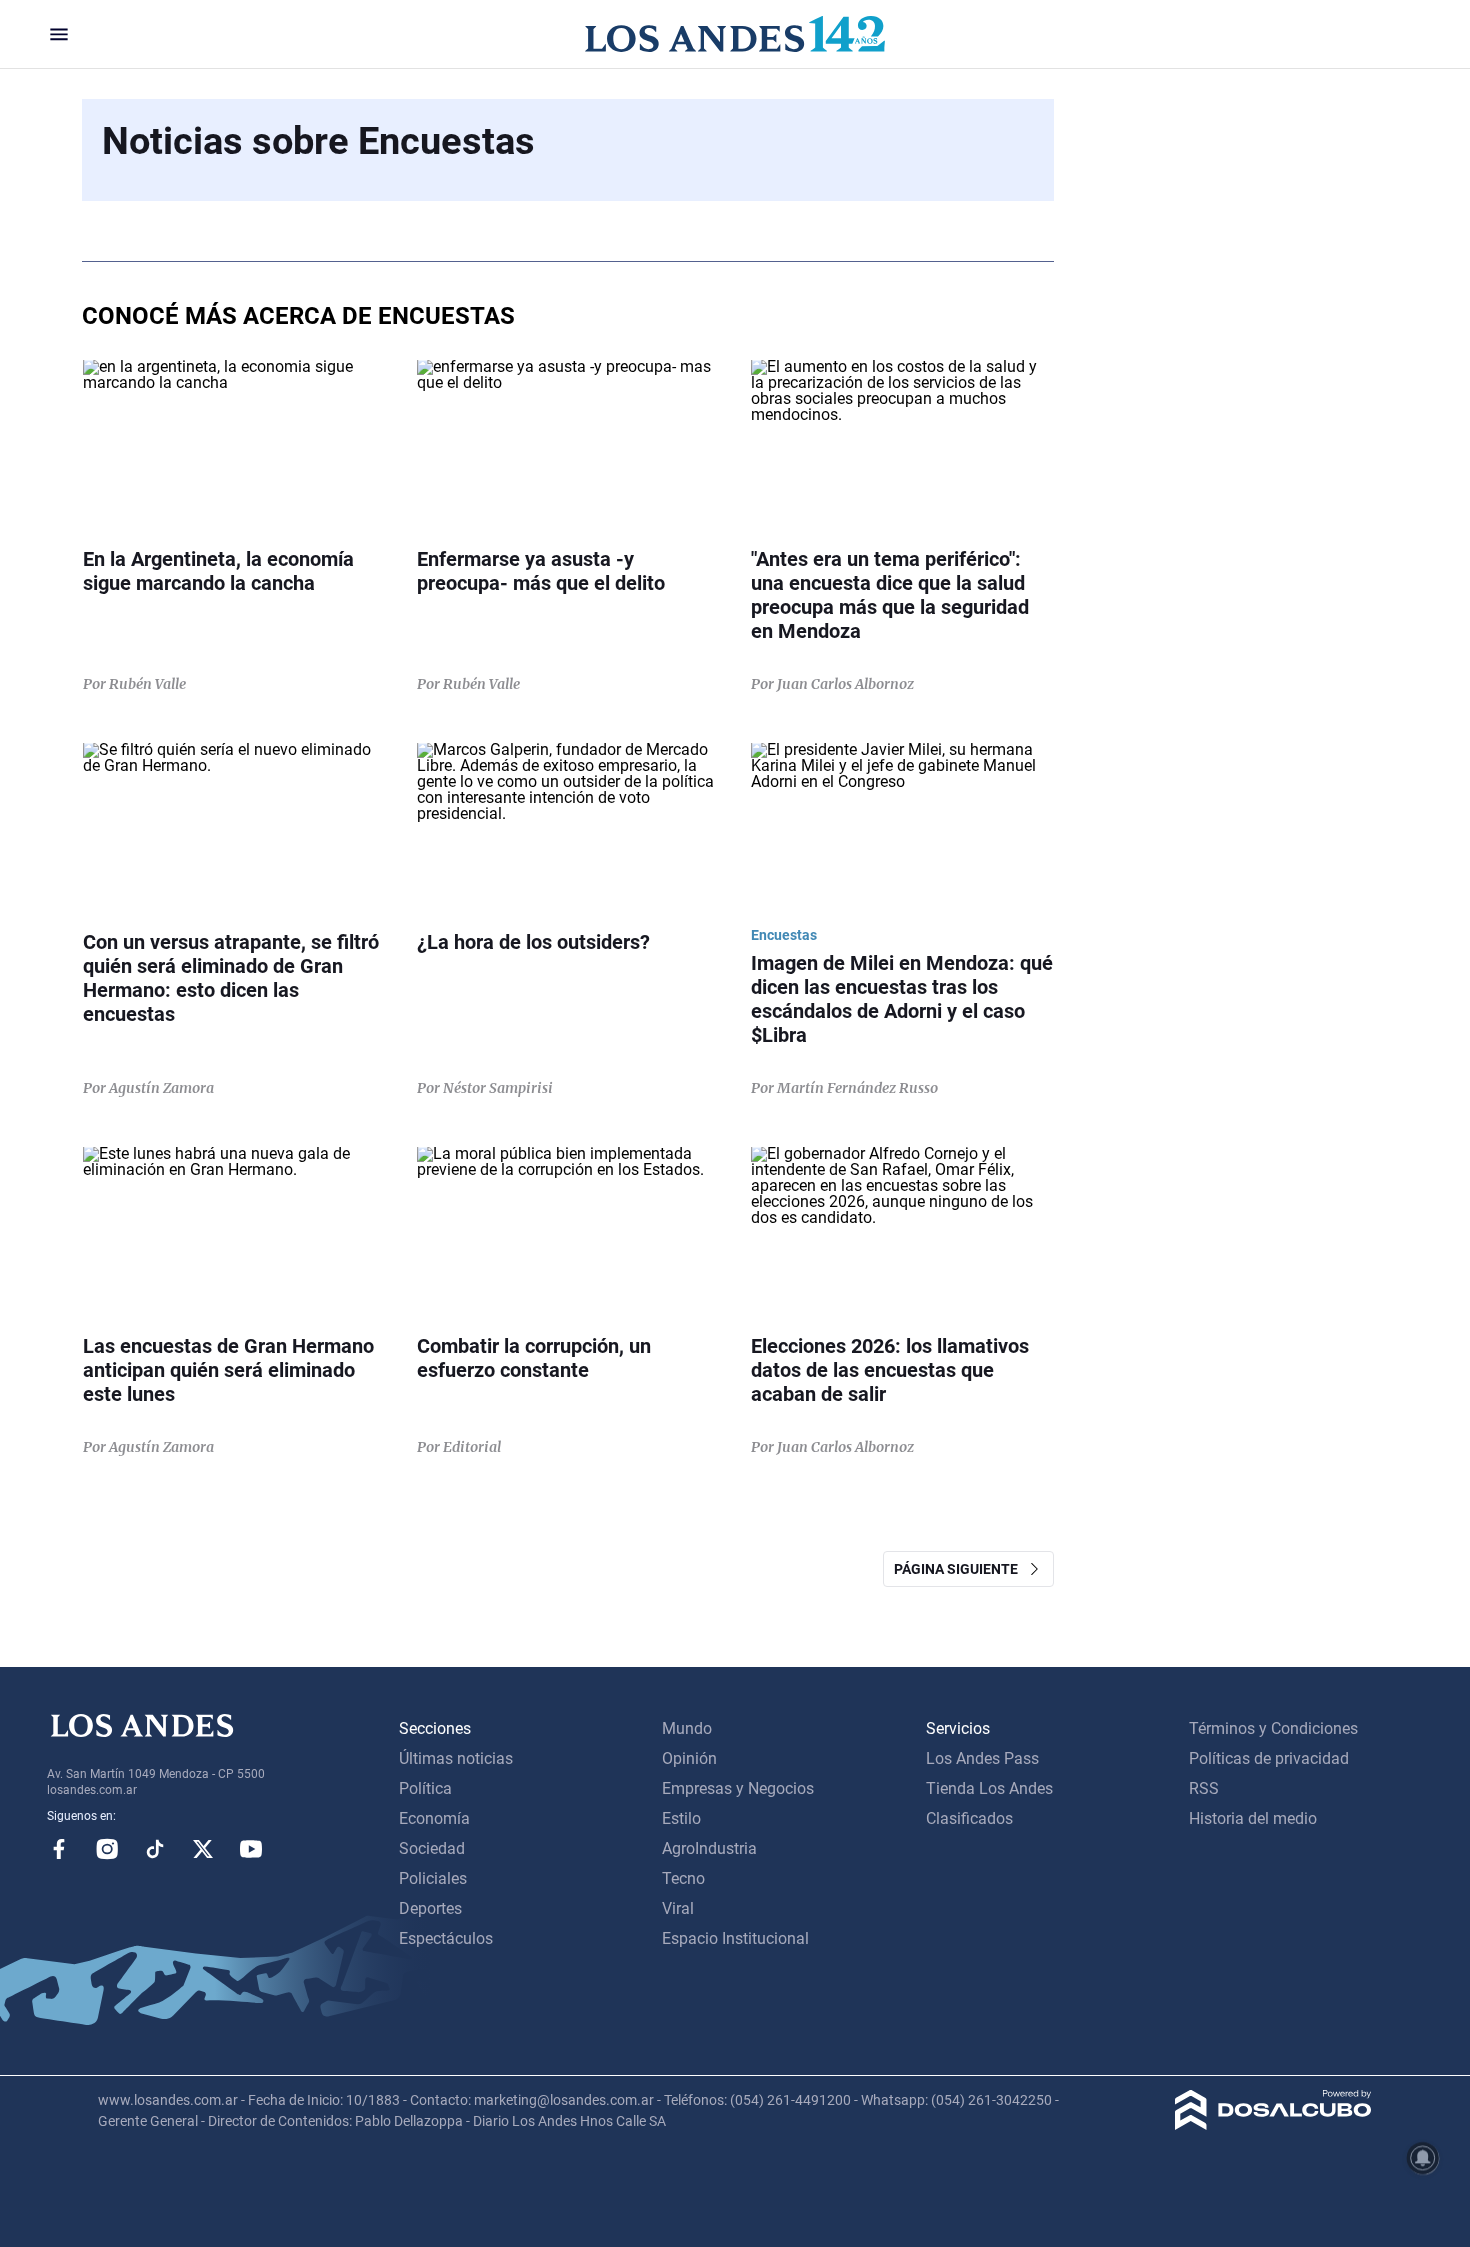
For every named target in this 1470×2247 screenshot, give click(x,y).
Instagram (107, 1849)
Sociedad (432, 1848)
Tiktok (155, 1849)
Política (425, 1788)
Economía (434, 1818)
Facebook (59, 1849)
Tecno (683, 1878)
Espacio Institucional (735, 1938)
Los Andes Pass (982, 1758)
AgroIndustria (709, 1848)
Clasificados (969, 1818)
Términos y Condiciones (1273, 1728)
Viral (678, 1908)
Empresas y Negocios (738, 1788)
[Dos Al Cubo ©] (1273, 2124)
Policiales (433, 1878)
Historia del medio (1253, 1818)
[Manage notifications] (1423, 2158)
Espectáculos (446, 1938)
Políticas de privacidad (1269, 1758)
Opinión (689, 1758)
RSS (1204, 1788)
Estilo (681, 1818)
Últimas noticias (456, 1758)
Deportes (430, 1908)
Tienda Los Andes (989, 1788)
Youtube (251, 1849)
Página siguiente (960, 1569)
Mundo (687, 1728)
